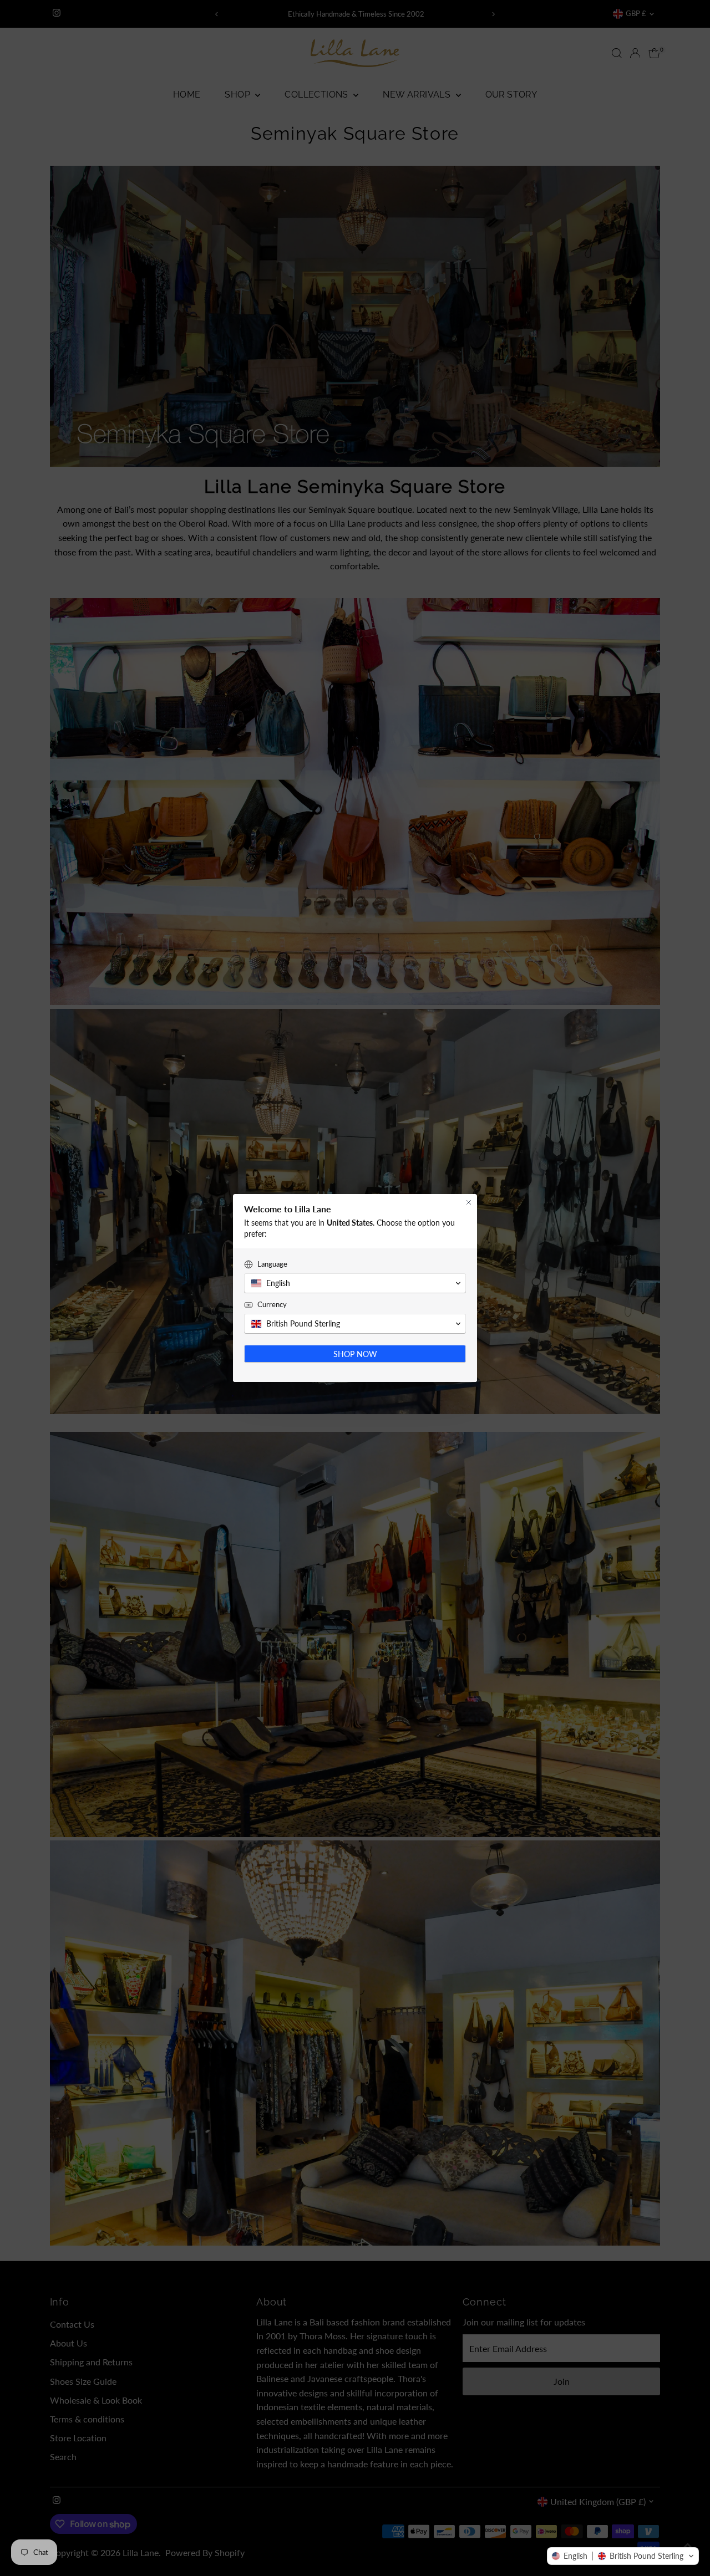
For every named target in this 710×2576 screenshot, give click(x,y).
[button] (623, 2556)
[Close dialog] (469, 1202)
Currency (272, 1304)
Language (272, 1264)
